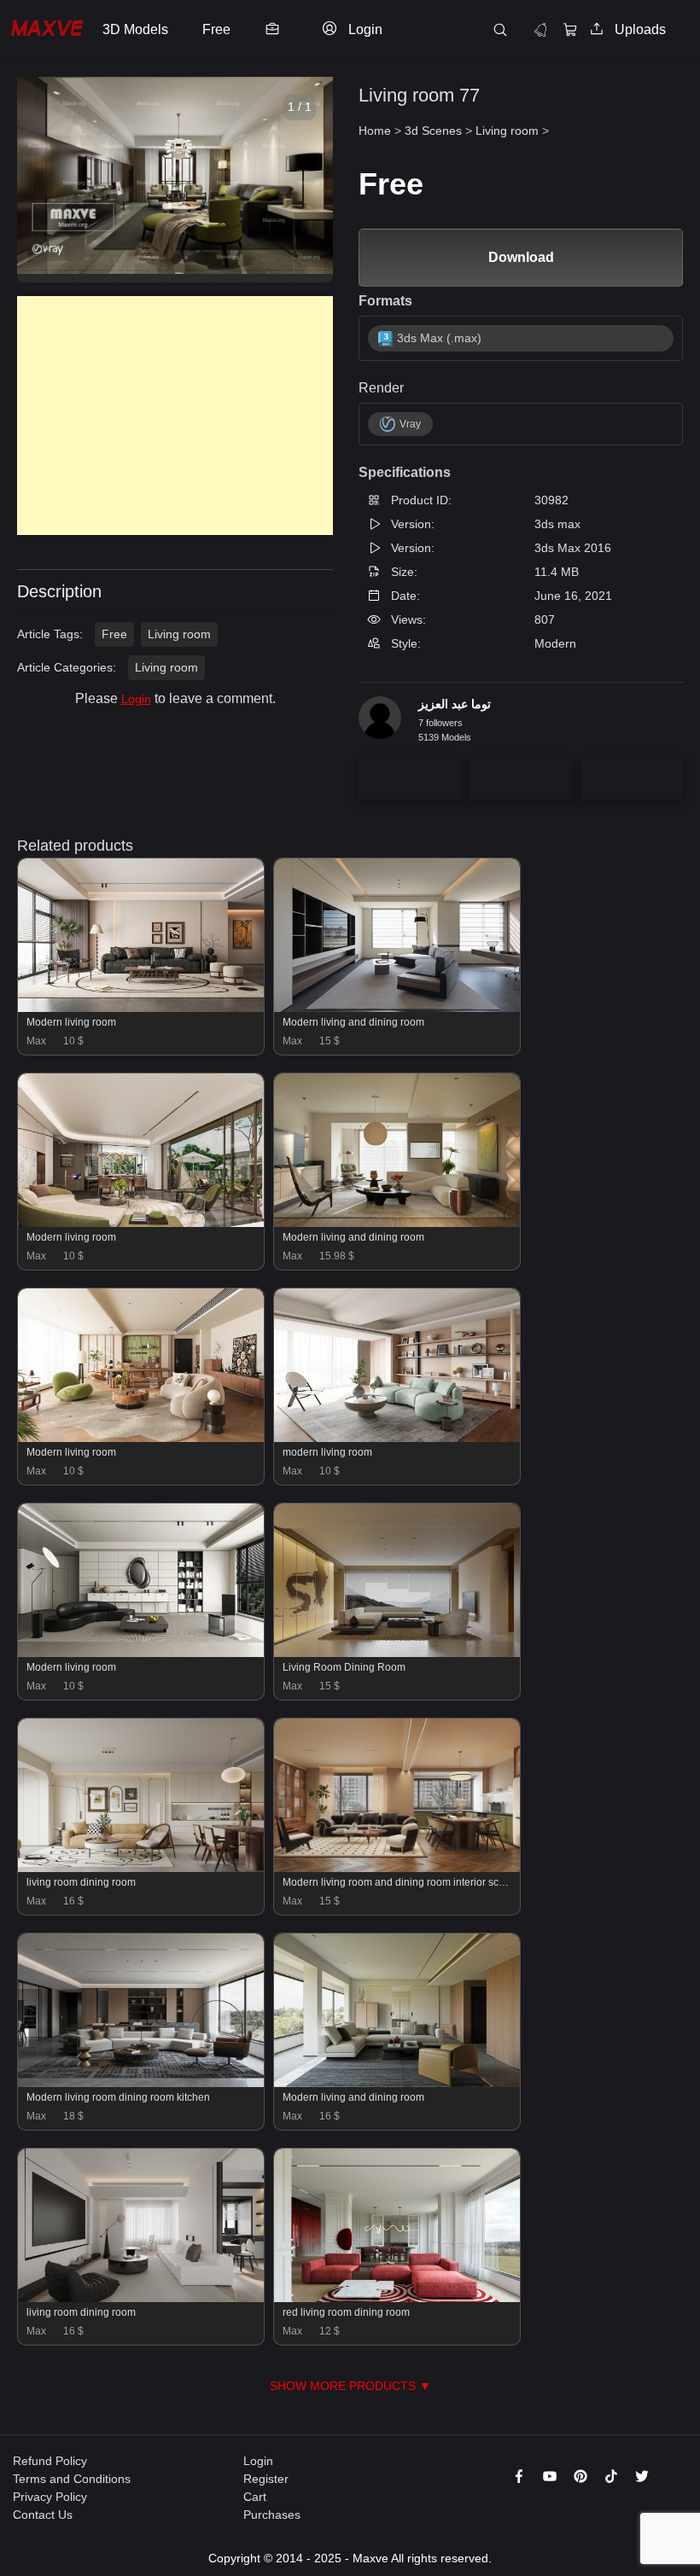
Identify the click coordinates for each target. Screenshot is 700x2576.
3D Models (135, 29)
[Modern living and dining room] (397, 1008)
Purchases (272, 2515)
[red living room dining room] (397, 2298)
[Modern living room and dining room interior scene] (397, 1868)
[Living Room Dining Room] (397, 1653)
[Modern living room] (141, 1008)
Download (521, 257)
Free (114, 634)
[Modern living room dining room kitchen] (141, 2083)
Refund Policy (50, 2461)
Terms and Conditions (72, 2479)
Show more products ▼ (350, 2386)
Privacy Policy (50, 2497)
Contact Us (43, 2515)
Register (266, 2479)
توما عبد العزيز (455, 704)
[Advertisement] (175, 416)
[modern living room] (397, 1438)
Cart (255, 2497)
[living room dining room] (141, 1868)
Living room (179, 634)
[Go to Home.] (47, 30)
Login (136, 699)
